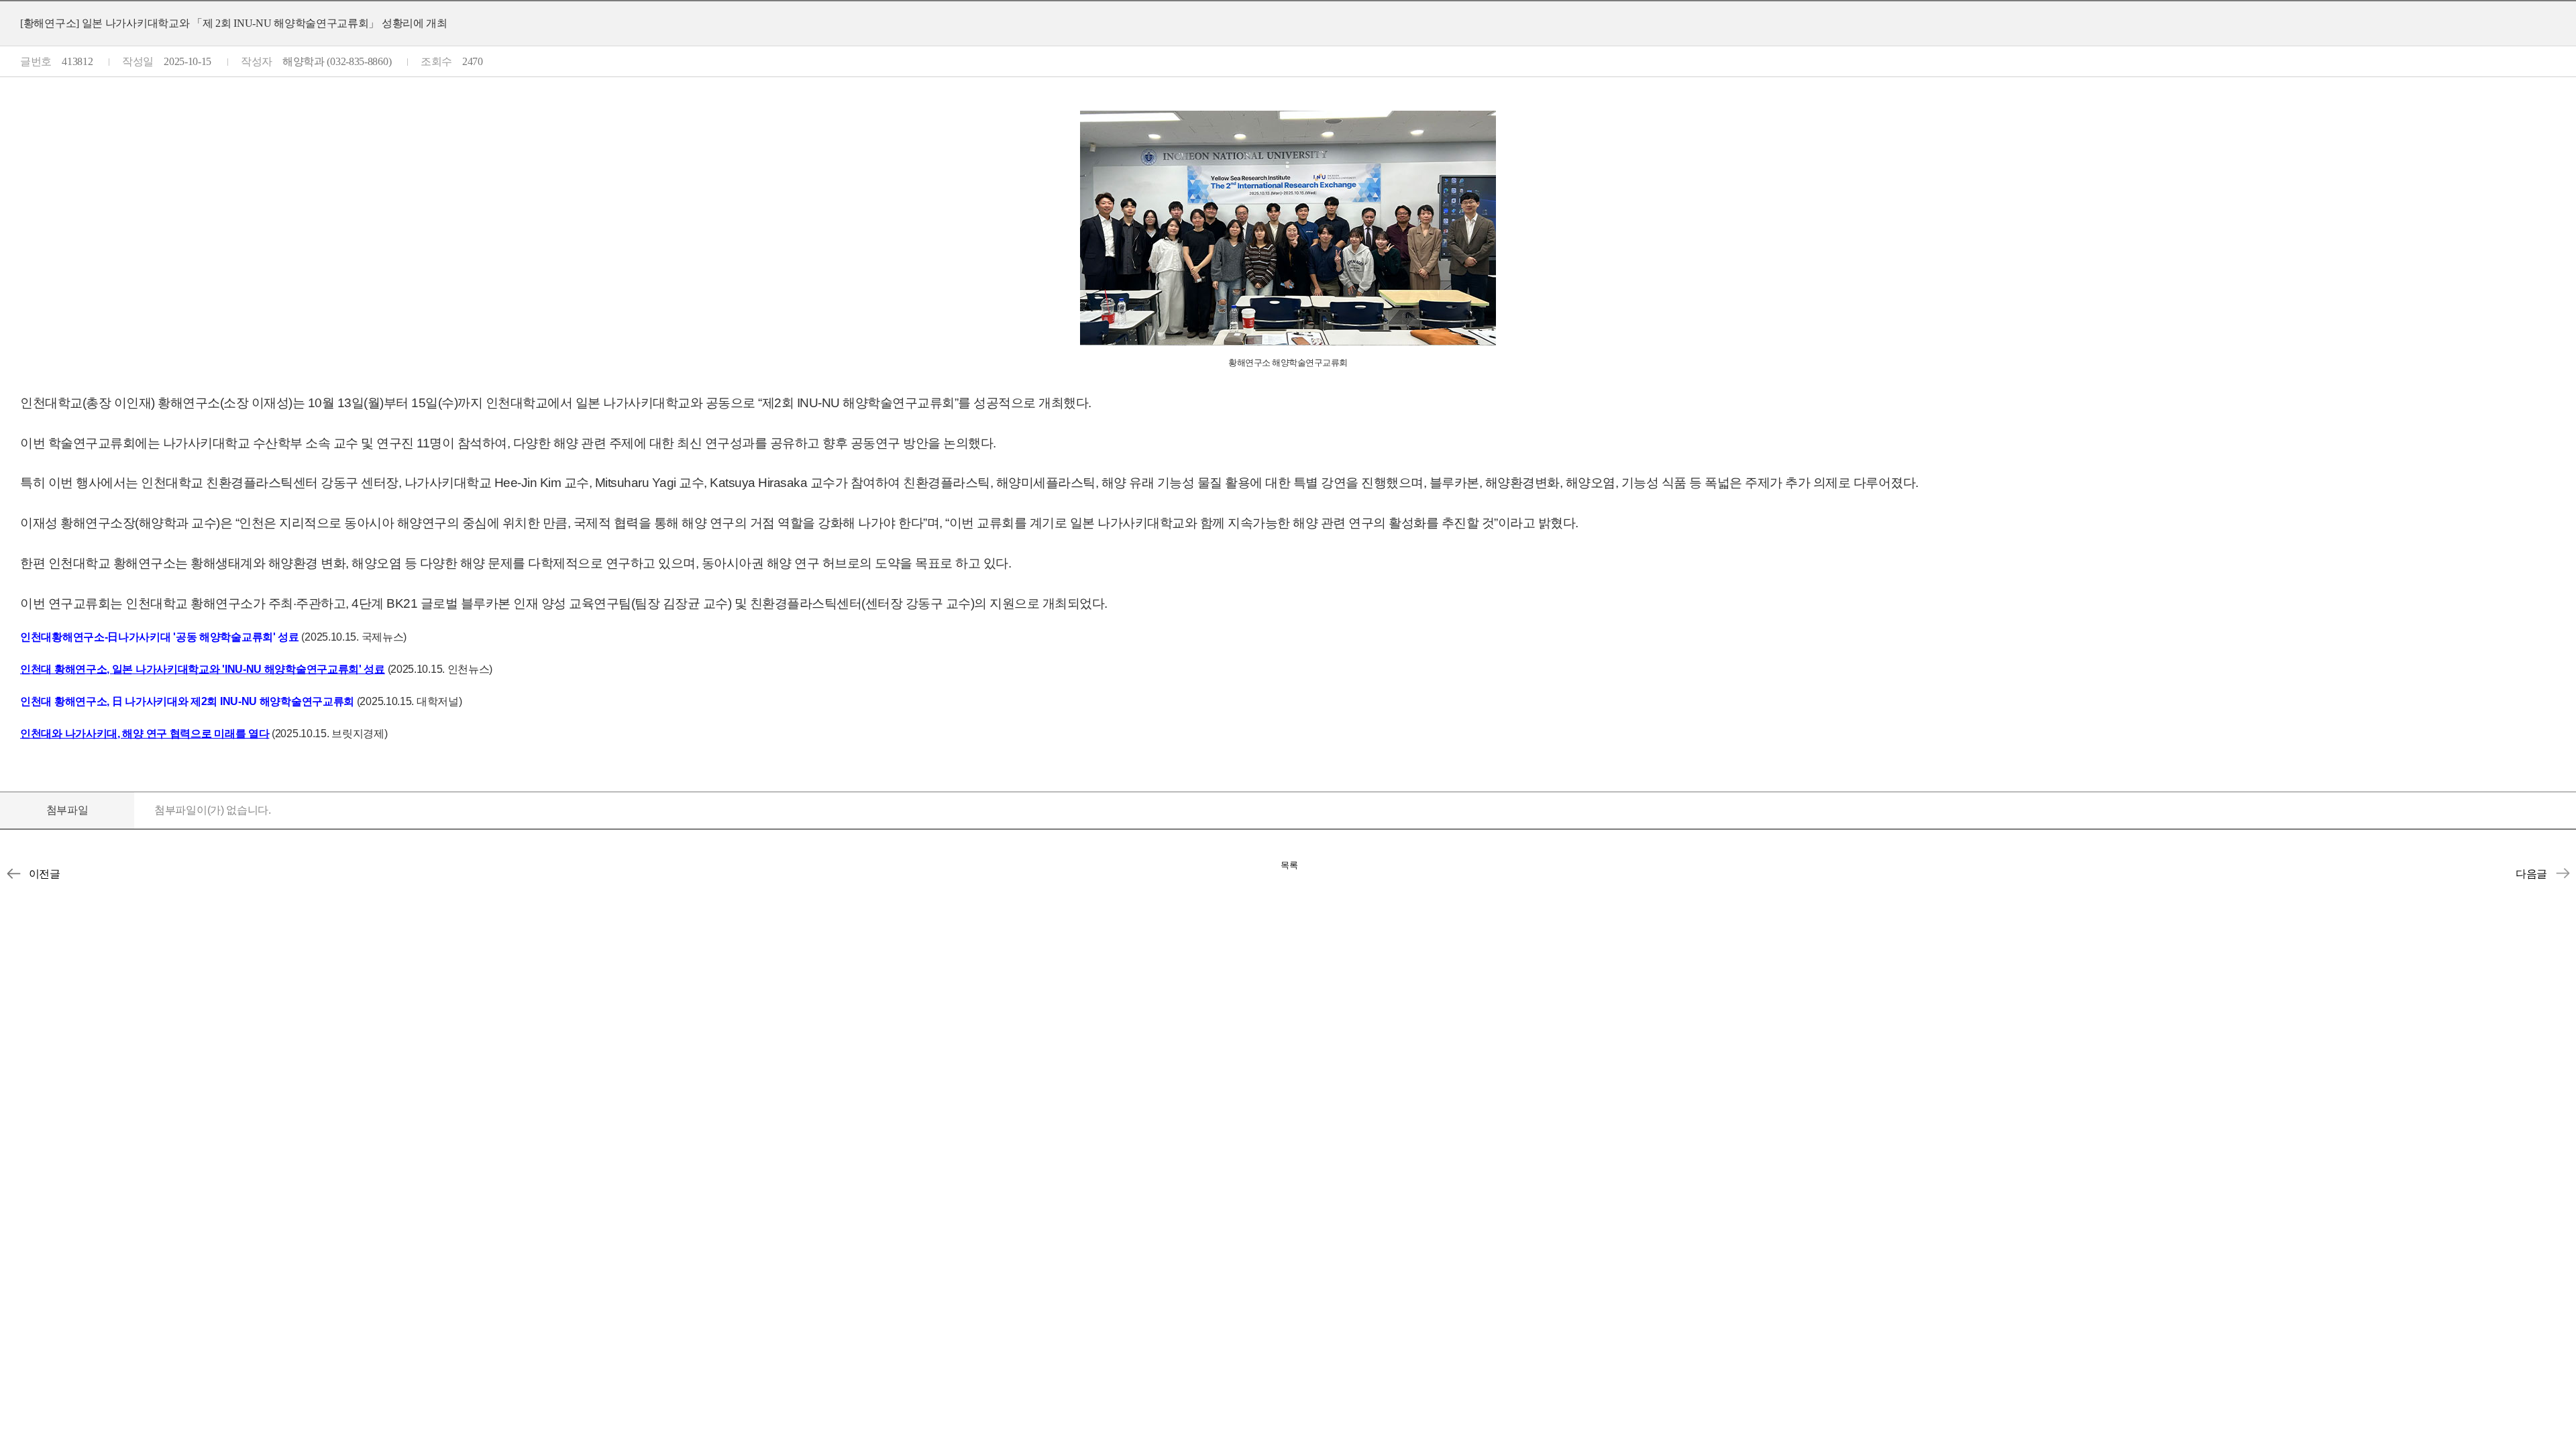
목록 (1289, 865)
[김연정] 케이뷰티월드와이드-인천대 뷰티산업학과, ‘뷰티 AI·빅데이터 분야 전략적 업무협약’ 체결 (13, 873)
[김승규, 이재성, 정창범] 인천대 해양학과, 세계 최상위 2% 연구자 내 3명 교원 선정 (2563, 873)
